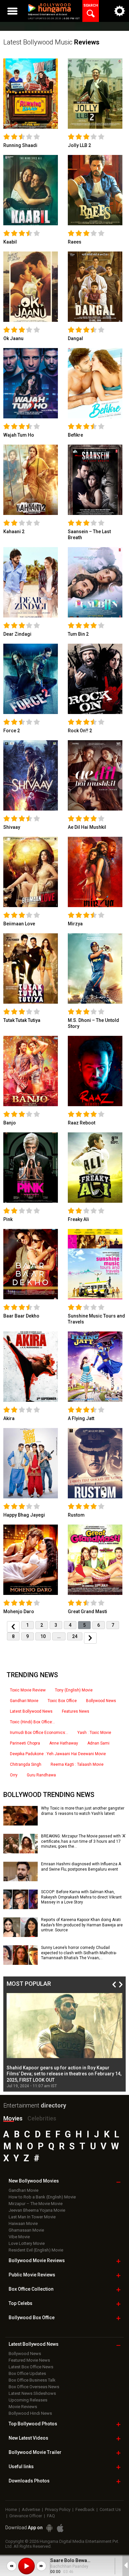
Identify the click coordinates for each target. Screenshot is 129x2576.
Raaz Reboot (82, 1123)
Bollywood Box (32, 2318)
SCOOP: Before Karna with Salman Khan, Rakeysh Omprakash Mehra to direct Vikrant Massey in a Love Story (81, 1897)
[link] (31, 93)
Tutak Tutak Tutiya (22, 1020)
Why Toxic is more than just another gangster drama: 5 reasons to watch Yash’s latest (83, 1811)
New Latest (28, 2438)
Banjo (10, 1123)
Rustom (76, 1515)
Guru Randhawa (41, 1775)
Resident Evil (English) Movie (36, 2250)
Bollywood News (101, 1701)
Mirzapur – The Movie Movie (36, 2204)
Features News (76, 1711)
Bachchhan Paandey (69, 2566)
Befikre (75, 435)
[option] (64, 2041)
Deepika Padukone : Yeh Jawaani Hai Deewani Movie (58, 1754)
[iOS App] (60, 2528)
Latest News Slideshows (32, 2393)
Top (21, 2303)
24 (75, 1636)
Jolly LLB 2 (79, 145)
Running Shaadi (20, 145)
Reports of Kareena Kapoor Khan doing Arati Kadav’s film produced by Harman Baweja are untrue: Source (82, 1925)
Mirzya (75, 924)
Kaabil (10, 242)
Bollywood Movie (37, 2260)
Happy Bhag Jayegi (24, 1515)
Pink (8, 1219)
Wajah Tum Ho (19, 435)
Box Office (31, 2289)
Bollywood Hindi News (30, 2413)
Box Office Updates (27, 2373)
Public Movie (32, 2275)
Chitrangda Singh (26, 1764)
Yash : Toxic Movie (94, 1733)
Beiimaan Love (19, 924)
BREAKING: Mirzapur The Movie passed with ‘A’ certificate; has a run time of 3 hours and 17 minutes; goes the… (83, 1841)
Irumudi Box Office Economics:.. (39, 1733)
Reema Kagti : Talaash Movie (77, 1764)
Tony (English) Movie (74, 1690)
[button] (12, 2566)
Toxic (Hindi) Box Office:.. (32, 1722)
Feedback (85, 2509)
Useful (21, 2467)
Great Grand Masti (87, 1611)
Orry (14, 1775)
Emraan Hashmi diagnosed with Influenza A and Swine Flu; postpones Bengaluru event (81, 1867)
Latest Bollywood (34, 2344)
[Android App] (49, 2528)
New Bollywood (34, 2181)
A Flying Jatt (81, 1418)
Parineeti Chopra (25, 1743)
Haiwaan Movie (23, 2223)
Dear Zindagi (17, 634)
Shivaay (12, 827)
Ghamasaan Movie (26, 2230)
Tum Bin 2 (78, 634)
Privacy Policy (58, 2509)
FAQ (51, 2516)
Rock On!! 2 (80, 731)
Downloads (29, 2481)
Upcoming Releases (28, 2400)
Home (11, 2509)
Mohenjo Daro (19, 1611)
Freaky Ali (78, 1219)
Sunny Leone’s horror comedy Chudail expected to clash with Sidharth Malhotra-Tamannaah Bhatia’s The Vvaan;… (79, 1953)
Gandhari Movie (24, 1701)
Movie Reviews (23, 2407)
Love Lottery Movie (27, 2243)
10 (43, 1636)
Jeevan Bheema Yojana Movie (37, 2210)
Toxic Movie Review (28, 1690)
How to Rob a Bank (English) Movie (42, 2197)
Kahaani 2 (14, 532)
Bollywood (35, 2452)
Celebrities (42, 2118)
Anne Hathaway (64, 1743)
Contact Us (110, 2509)
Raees (75, 242)
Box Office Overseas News (34, 2387)
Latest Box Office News (31, 2367)
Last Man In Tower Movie (32, 2217)
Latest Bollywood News (31, 1711)
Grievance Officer (26, 2516)
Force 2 (12, 731)
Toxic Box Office (62, 1701)
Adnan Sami (98, 1743)
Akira (9, 1418)
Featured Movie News (29, 2360)
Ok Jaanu (13, 338)
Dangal (75, 338)
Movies (13, 2118)
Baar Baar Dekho (21, 1316)
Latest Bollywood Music (51, 42)
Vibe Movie (19, 2237)
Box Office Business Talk (32, 2380)
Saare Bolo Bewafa (71, 2560)
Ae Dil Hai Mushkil (87, 827)
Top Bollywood (33, 2424)
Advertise (31, 2509)
